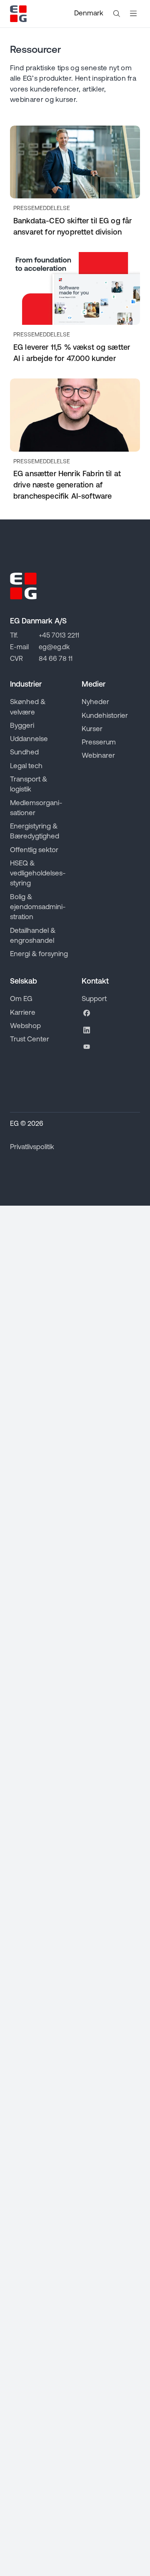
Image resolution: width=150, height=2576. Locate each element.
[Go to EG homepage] (18, 14)
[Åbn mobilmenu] (133, 14)
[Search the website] (117, 14)
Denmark (89, 14)
